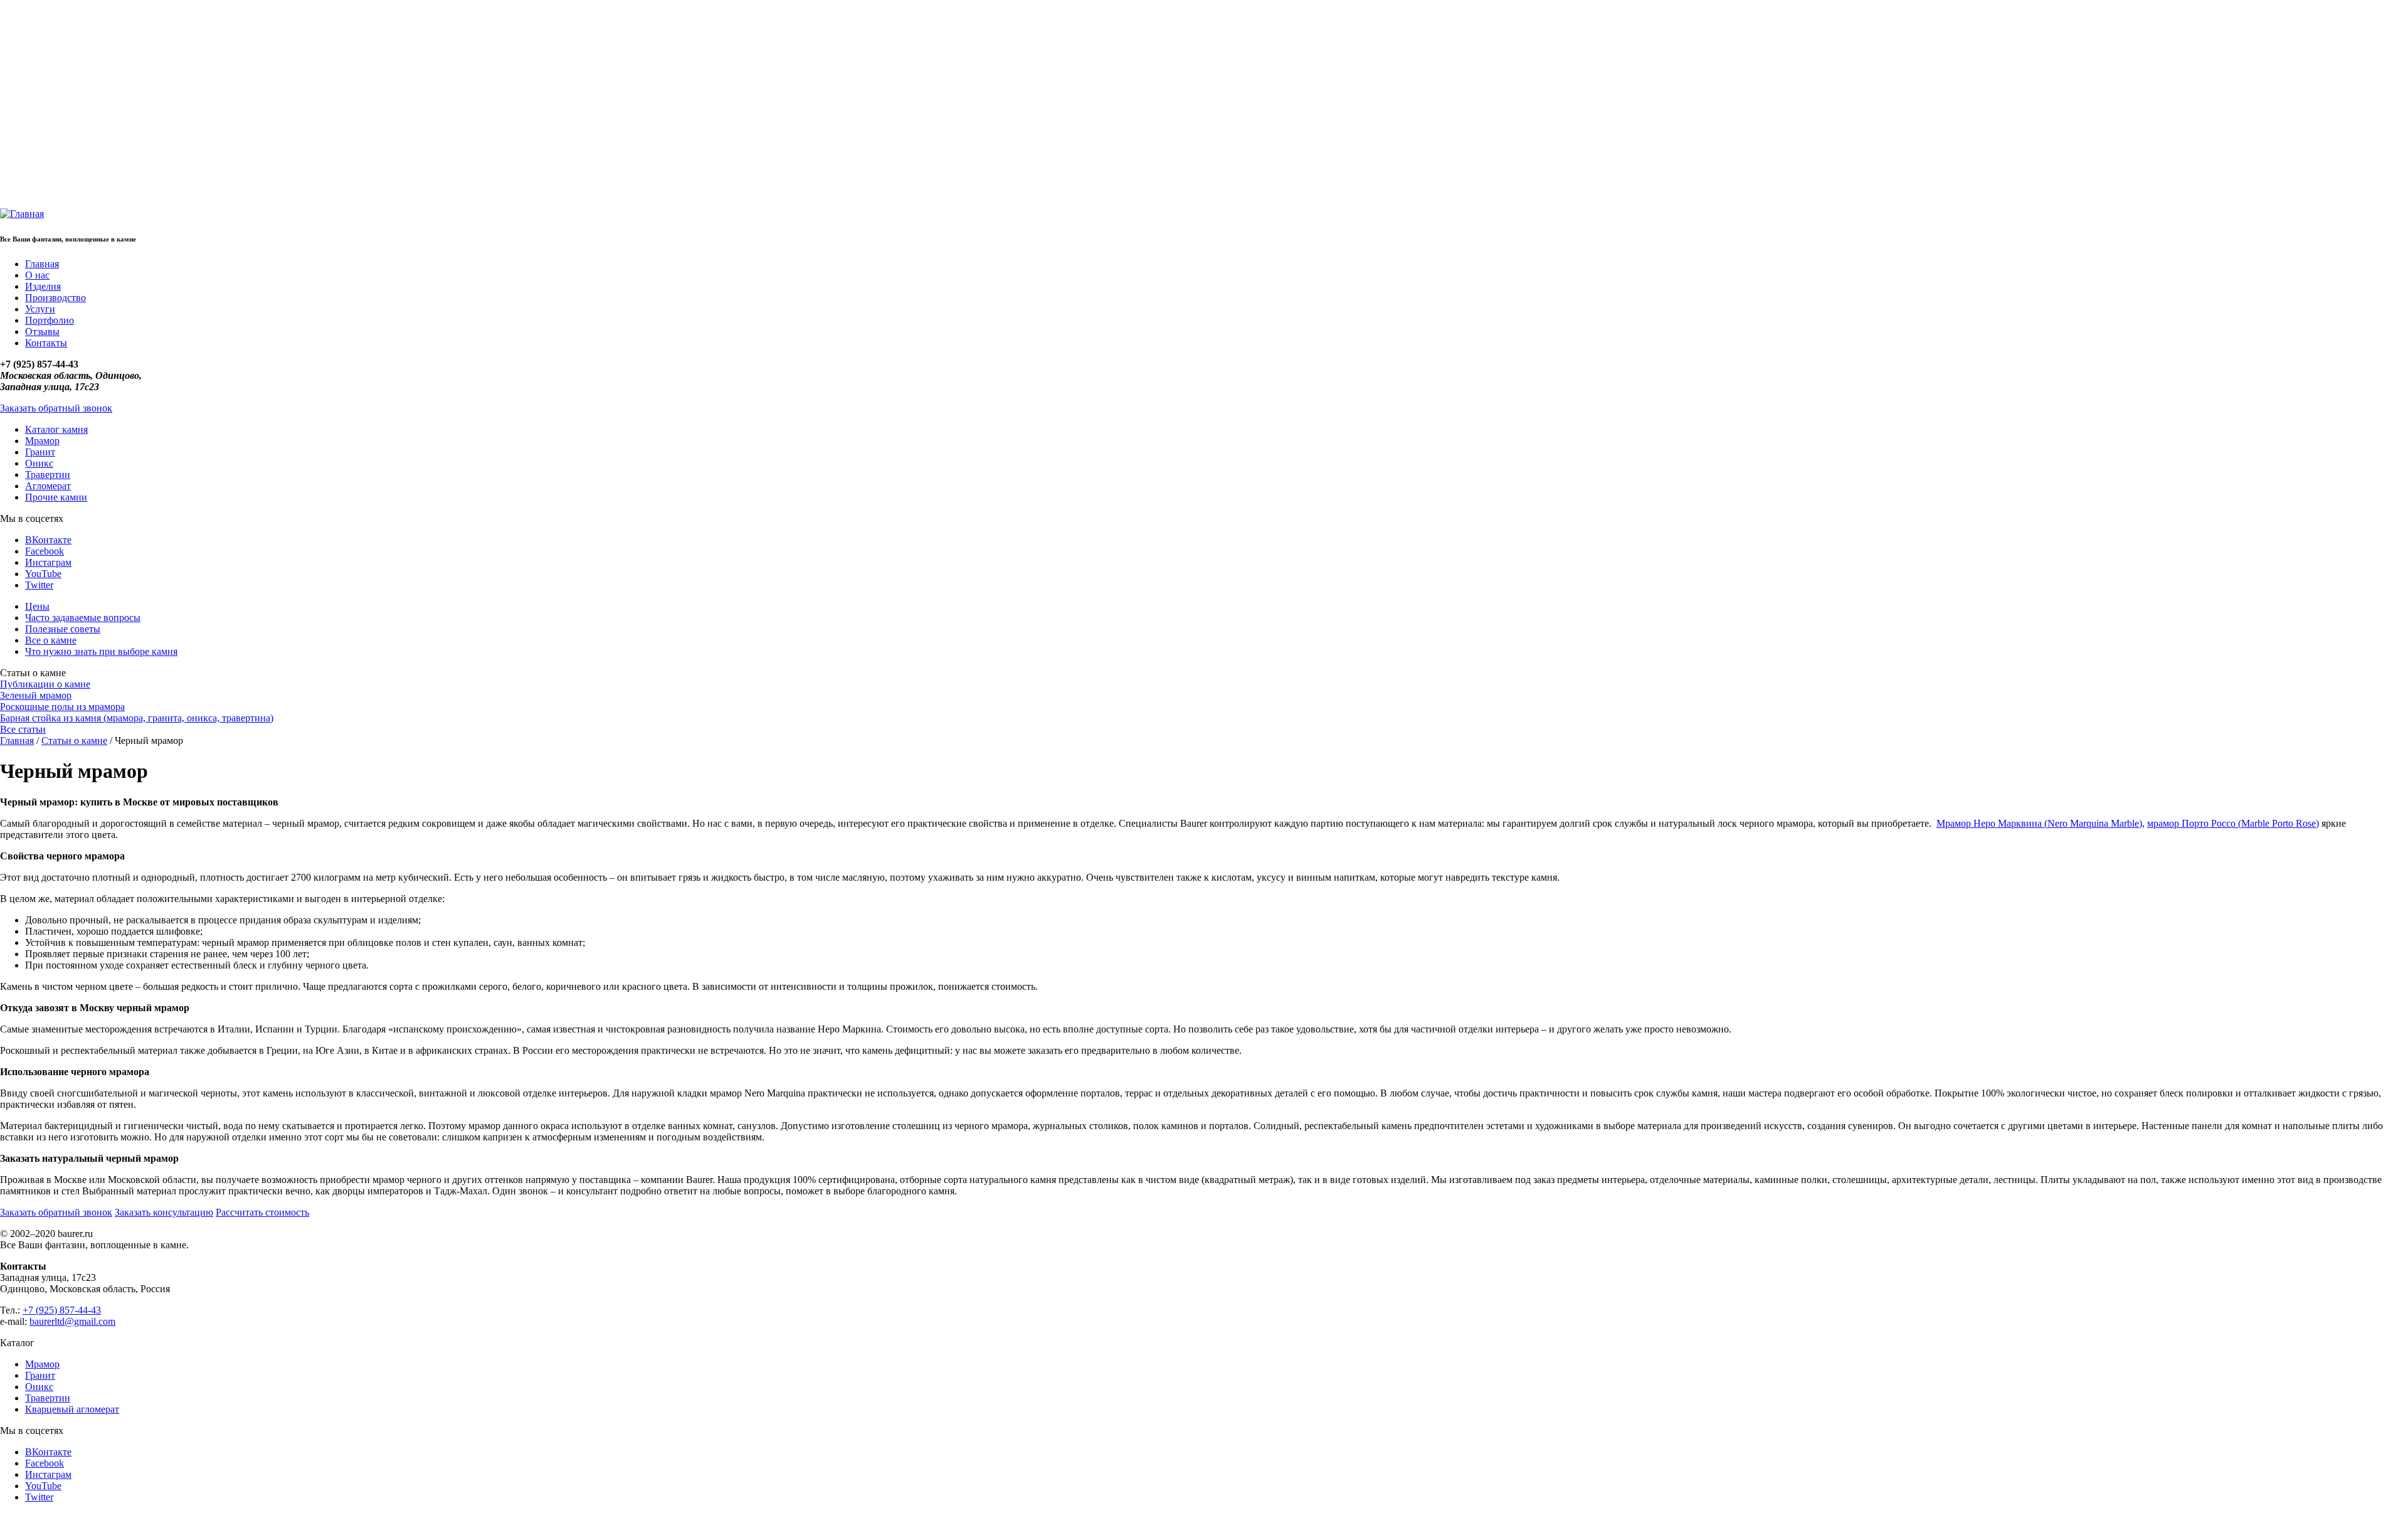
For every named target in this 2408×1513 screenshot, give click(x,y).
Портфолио (50, 320)
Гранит (40, 452)
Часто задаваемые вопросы (83, 618)
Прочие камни (56, 497)
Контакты (46, 343)
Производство (55, 298)
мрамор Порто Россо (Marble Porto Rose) (2233, 823)
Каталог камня (56, 429)
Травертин (48, 475)
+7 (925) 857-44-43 (62, 1310)
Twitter (39, 585)
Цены (37, 606)
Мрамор (42, 441)
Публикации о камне (45, 684)
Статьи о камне (74, 741)
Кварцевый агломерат (72, 1409)
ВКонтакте (48, 540)
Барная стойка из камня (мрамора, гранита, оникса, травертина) (137, 718)
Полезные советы (63, 629)
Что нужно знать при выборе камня (101, 651)
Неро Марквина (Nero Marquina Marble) (2058, 823)
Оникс (39, 463)
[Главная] (22, 214)
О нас (37, 275)
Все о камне (51, 640)
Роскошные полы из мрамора (62, 707)
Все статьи (23, 729)
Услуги (40, 309)
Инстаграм (48, 562)
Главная (42, 264)
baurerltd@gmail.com (72, 1321)
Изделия (43, 286)
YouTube (43, 574)
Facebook (45, 551)
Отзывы (42, 332)
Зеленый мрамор (36, 695)
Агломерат (48, 486)
